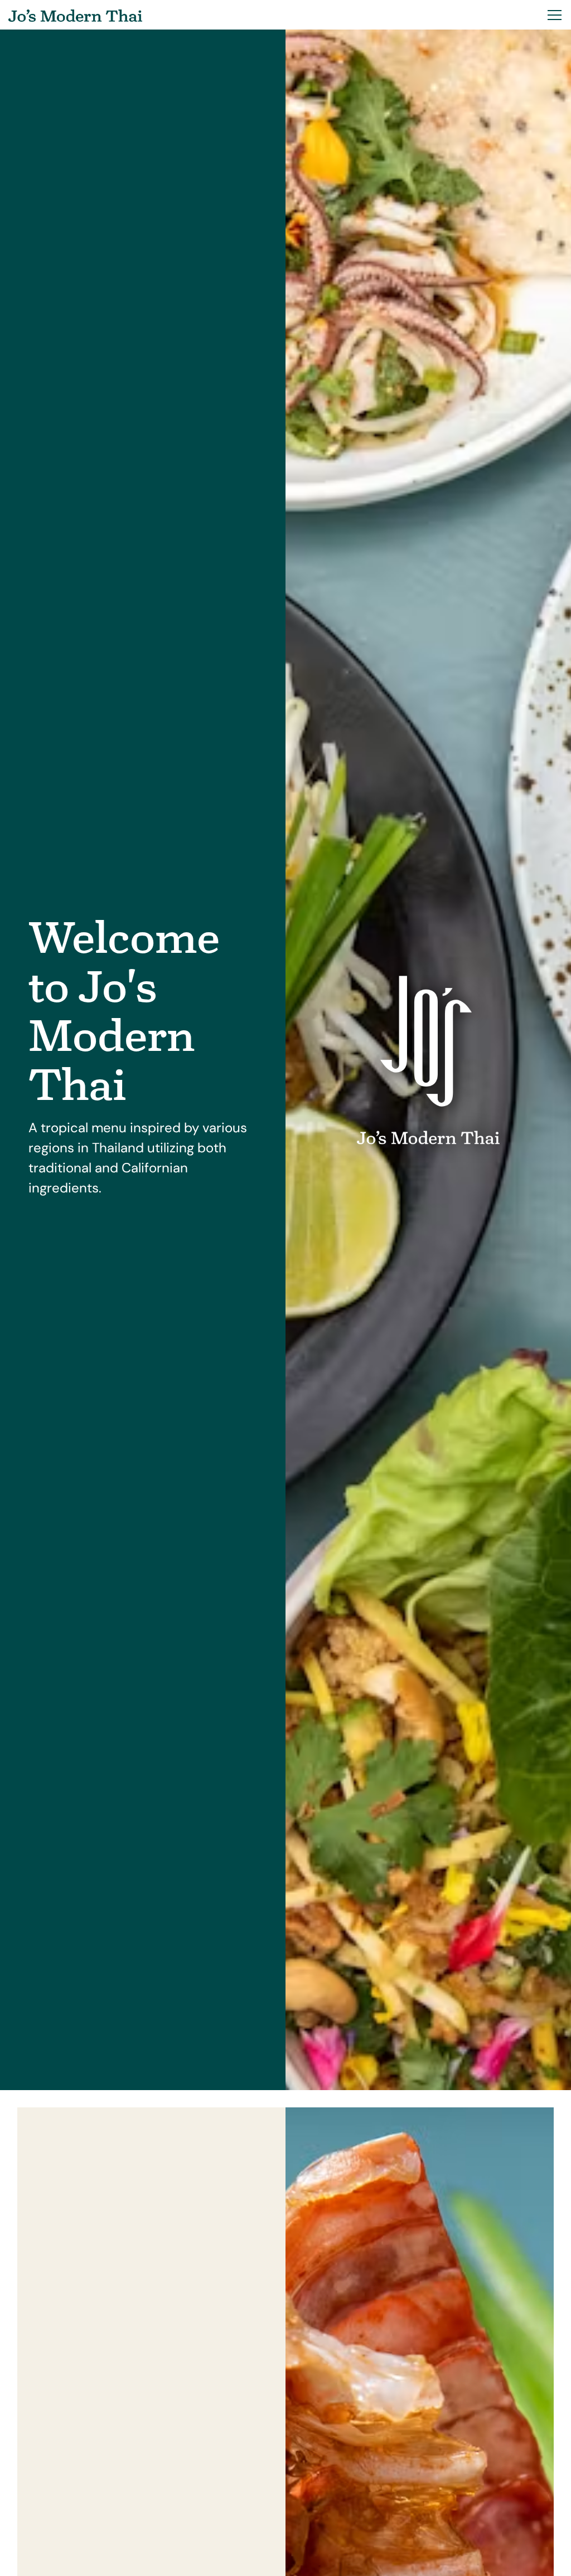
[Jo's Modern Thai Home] (75, 15)
